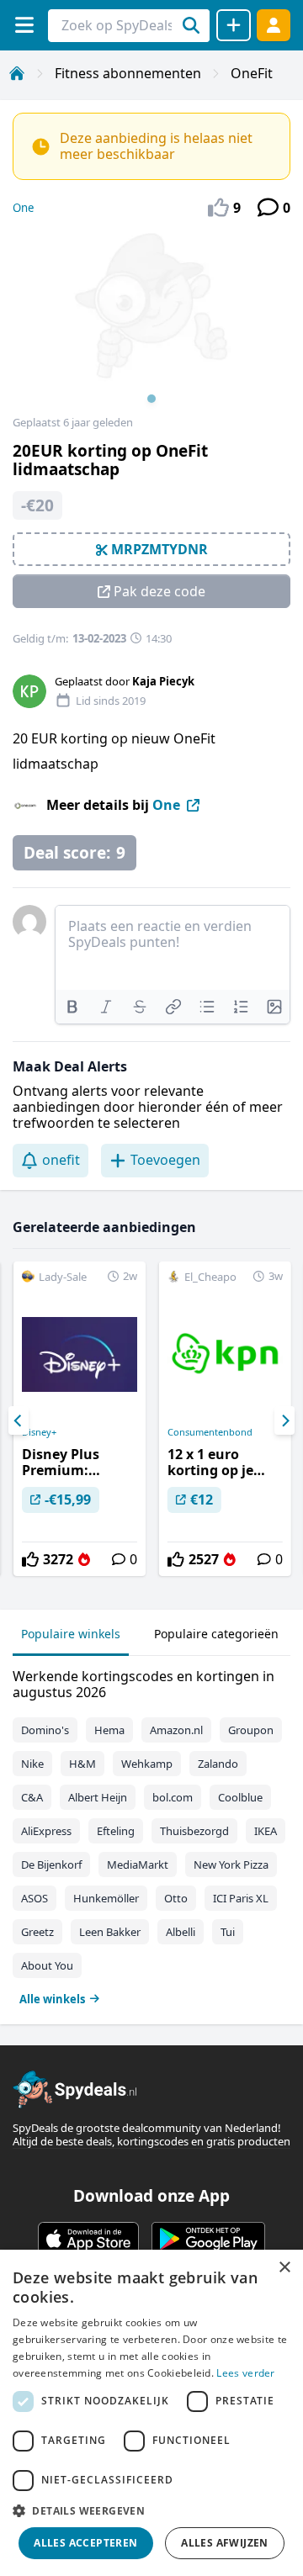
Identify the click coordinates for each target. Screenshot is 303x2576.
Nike (32, 1764)
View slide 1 (151, 399)
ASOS (35, 1898)
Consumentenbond (210, 1432)
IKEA (266, 1831)
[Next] (284, 1420)
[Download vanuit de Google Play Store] (208, 2239)
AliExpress (46, 1831)
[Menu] (24, 25)
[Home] (17, 73)
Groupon (251, 1730)
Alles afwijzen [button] (225, 2543)
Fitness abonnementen (128, 73)
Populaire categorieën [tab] (216, 1634)
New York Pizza (231, 1865)
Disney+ (39, 1432)
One (23, 208)
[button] (151, 2510)
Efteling (116, 1831)
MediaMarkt (138, 1865)
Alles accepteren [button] (85, 2543)
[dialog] (151, 2413)
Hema (109, 1730)
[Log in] (274, 25)
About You (47, 1965)
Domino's (45, 1730)
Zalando (218, 1764)
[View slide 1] (151, 323)
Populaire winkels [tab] (71, 1634)
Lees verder (245, 2373)
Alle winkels (52, 1999)
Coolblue (240, 1797)
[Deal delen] (234, 25)
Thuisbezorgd (194, 1831)
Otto (176, 1898)
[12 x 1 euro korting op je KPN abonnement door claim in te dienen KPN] (225, 1419)
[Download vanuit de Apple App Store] (88, 2239)
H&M (82, 1764)
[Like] (30, 1559)
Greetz (37, 1932)
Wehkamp (147, 1764)
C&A (32, 1797)
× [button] (284, 2268)
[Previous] (19, 1420)
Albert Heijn (98, 1797)
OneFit (252, 73)
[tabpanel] (151, 1834)
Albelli (181, 1932)
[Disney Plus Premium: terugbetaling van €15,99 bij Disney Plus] (80, 1419)
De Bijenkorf (51, 1865)
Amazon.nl (176, 1730)
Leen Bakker (110, 1932)
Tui (228, 1932)
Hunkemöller (106, 1898)
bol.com (173, 1797)
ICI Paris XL (241, 1898)
